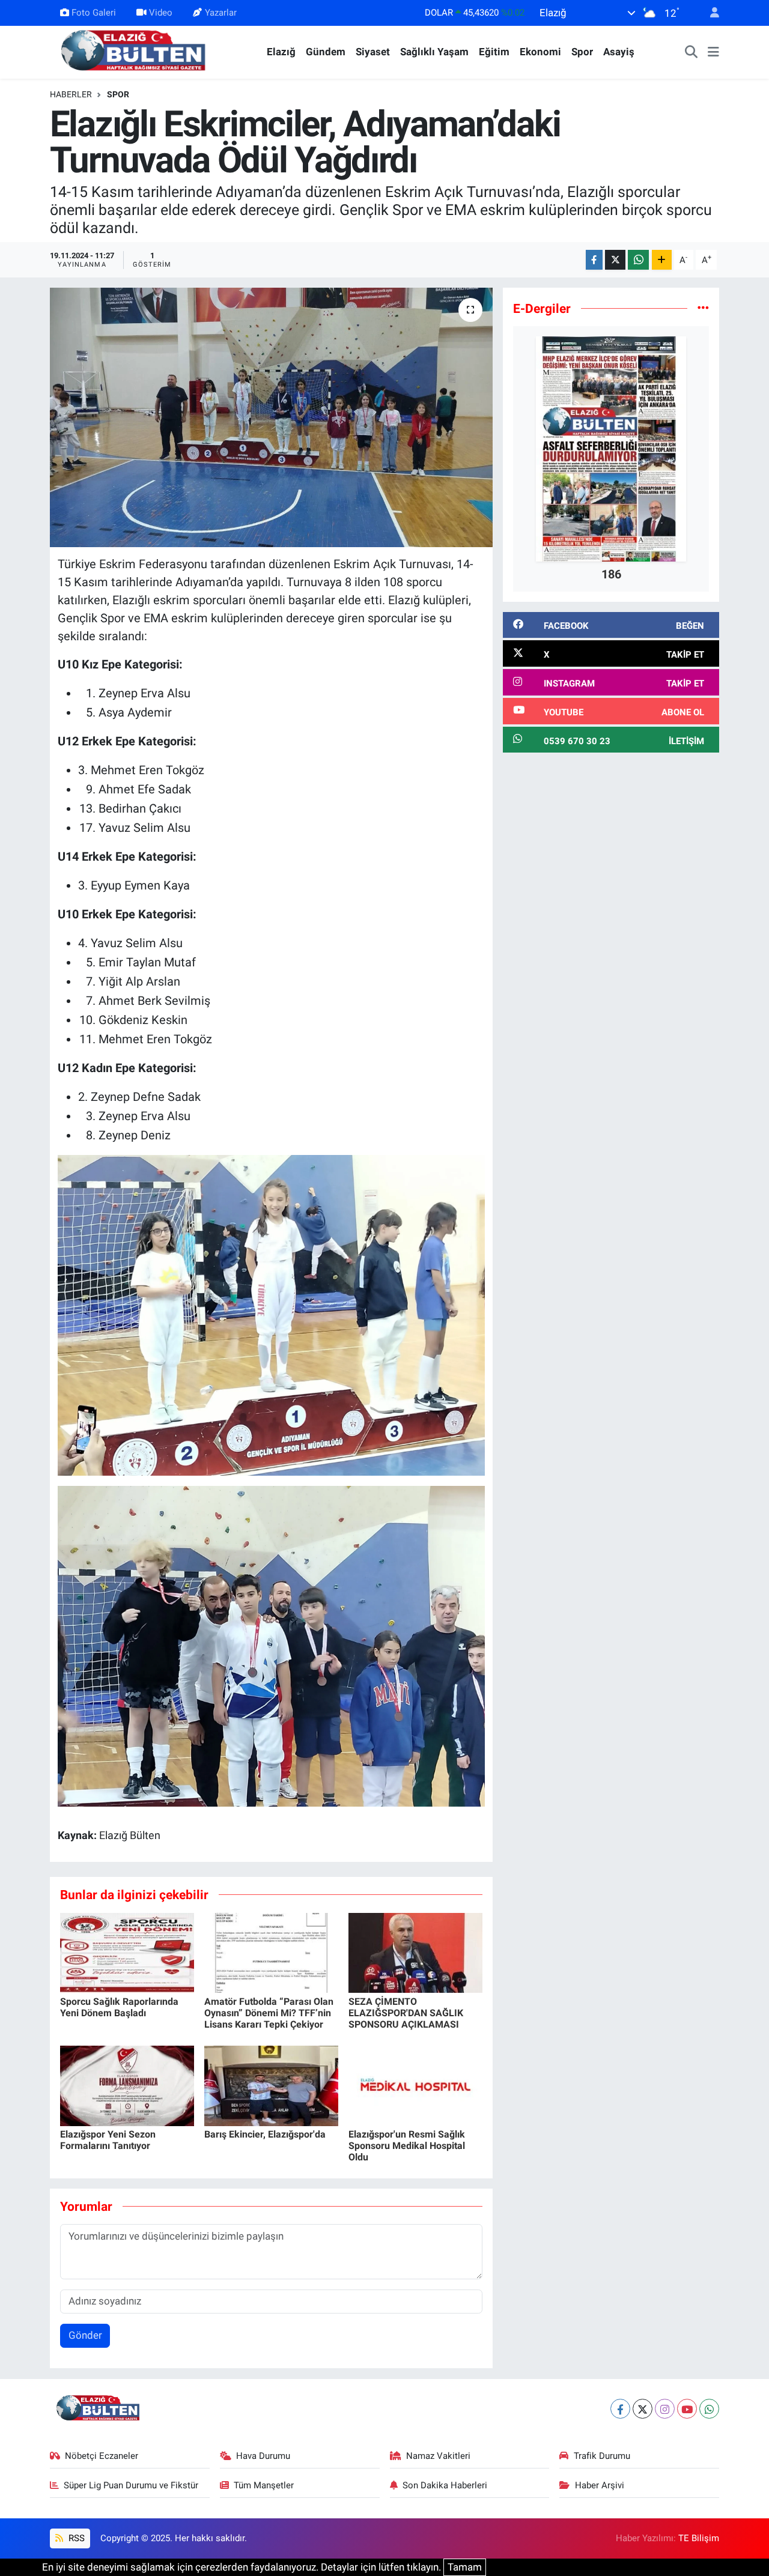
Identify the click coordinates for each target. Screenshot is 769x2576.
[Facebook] (620, 2409)
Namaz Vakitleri (438, 2456)
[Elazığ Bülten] (136, 51)
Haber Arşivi (600, 2485)
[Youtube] (687, 2409)
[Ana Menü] (713, 52)
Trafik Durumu (602, 2456)
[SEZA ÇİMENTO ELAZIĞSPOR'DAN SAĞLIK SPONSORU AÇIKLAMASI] (415, 1952)
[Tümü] (703, 308)
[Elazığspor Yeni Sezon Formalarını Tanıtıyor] (127, 2085)
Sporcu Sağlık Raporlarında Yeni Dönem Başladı (119, 2007)
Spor (582, 52)
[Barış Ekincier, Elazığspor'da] (271, 2085)
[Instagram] (665, 2409)
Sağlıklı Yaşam (434, 52)
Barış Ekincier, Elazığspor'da (265, 2134)
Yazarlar (221, 13)
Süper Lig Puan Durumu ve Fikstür (131, 2485)
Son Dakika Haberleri (445, 2485)
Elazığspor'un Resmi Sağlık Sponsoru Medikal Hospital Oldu (407, 2146)
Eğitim (494, 52)
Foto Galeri (94, 13)
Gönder (85, 2335)
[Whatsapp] (709, 2409)
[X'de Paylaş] (615, 260)
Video (161, 13)
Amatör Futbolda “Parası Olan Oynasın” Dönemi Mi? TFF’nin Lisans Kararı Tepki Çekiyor (269, 2013)
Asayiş (619, 52)
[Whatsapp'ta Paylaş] (638, 260)
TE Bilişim (699, 2538)
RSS (75, 2538)
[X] (643, 2409)
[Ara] (691, 52)
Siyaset (373, 52)
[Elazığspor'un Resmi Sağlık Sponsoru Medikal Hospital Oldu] (415, 2085)
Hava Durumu (263, 2456)
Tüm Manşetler (264, 2485)
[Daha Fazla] (662, 260)
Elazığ (281, 52)
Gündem (326, 52)
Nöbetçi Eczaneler (102, 2456)
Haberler (71, 94)
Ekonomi (540, 52)
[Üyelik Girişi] (710, 13)
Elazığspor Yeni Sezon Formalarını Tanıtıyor (108, 2140)
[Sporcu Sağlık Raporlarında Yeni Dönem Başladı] (127, 1952)
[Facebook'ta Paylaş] (594, 260)
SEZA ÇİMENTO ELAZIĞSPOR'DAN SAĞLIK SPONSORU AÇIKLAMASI (406, 2013)
